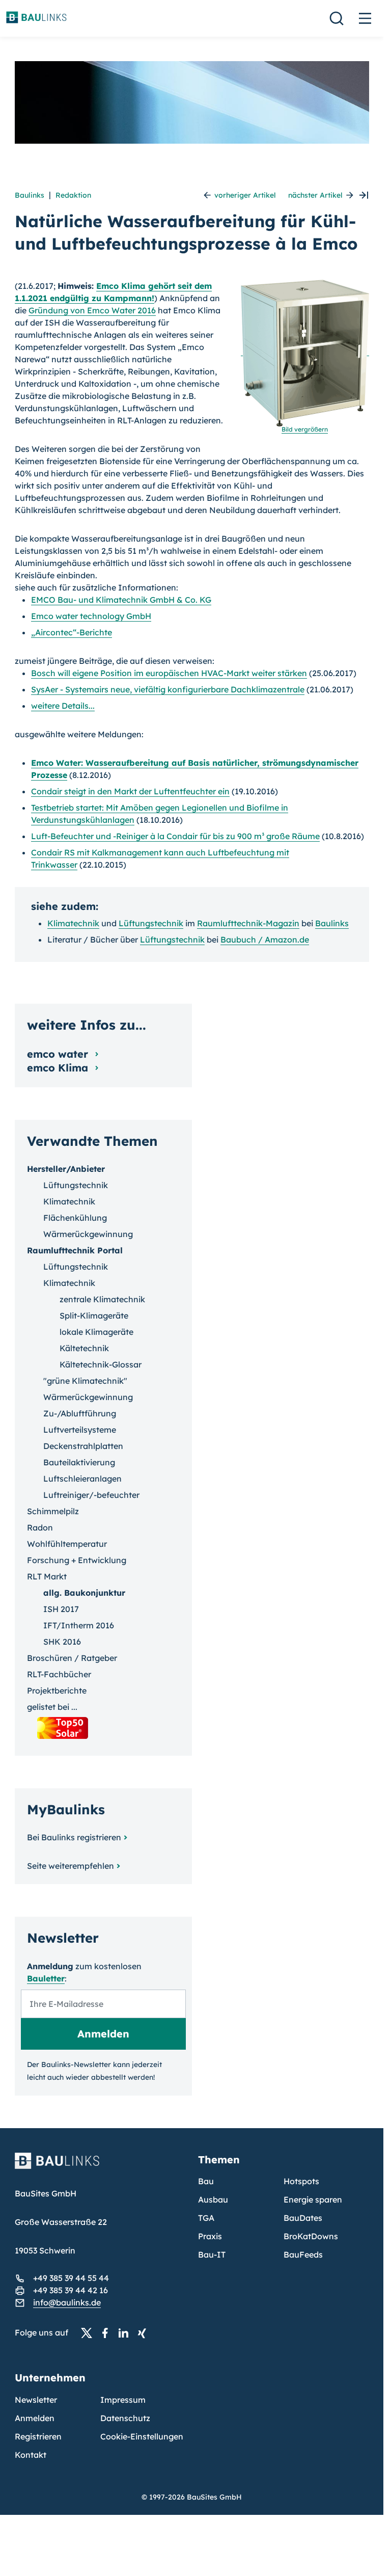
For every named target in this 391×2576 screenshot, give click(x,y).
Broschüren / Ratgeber (72, 1658)
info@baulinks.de (67, 2302)
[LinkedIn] (126, 2333)
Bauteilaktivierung (79, 1462)
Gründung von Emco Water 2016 (92, 310)
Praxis (210, 2236)
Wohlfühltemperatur (67, 1544)
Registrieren (38, 2436)
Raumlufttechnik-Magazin (248, 923)
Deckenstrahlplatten (83, 1446)
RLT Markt (47, 1576)
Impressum (123, 2400)
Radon (40, 1527)
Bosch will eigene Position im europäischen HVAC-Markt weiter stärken (169, 673)
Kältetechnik (84, 1348)
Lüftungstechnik (151, 923)
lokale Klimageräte (96, 1332)
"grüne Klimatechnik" (85, 1381)
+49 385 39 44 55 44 (71, 2278)
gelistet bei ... (52, 1707)
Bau (206, 2181)
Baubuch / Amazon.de (265, 940)
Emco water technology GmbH (91, 616)
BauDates (303, 2218)
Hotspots (301, 2181)
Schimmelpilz (53, 1511)
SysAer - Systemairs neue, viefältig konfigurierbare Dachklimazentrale (168, 689)
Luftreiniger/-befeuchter (91, 1495)
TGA (206, 2218)
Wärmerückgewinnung (88, 1234)
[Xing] (145, 2333)
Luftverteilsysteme (80, 1430)
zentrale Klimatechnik (102, 1299)
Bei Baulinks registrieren (74, 1837)
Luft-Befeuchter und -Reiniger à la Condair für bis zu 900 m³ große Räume (175, 836)
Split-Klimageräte (94, 1316)
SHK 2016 (62, 1642)
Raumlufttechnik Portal (75, 1250)
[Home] (100, 2167)
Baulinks (30, 195)
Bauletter (46, 1978)
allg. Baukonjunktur (84, 1593)
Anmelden (35, 2418)
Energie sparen (313, 2199)
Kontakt (31, 2455)
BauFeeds (303, 2255)
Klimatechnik (73, 923)
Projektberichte (57, 1691)
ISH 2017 (61, 1609)
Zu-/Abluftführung (80, 1413)
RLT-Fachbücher (59, 1674)
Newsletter (36, 2400)
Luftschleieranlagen (82, 1479)
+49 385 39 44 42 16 (71, 2290)
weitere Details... (63, 706)
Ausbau (213, 2199)
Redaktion (73, 195)
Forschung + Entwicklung (77, 1560)
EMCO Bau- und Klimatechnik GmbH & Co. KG (121, 600)
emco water (59, 1054)
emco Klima (59, 1068)
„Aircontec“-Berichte (72, 632)
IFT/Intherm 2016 (79, 1625)
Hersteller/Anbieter (66, 1169)
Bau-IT (212, 2255)
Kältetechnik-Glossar (101, 1364)
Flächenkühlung (75, 1218)
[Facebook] (108, 2333)
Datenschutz (125, 2418)
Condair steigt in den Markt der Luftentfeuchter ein (130, 791)
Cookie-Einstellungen (142, 2436)
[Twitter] (90, 2333)
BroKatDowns (311, 2236)
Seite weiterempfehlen (71, 1866)
